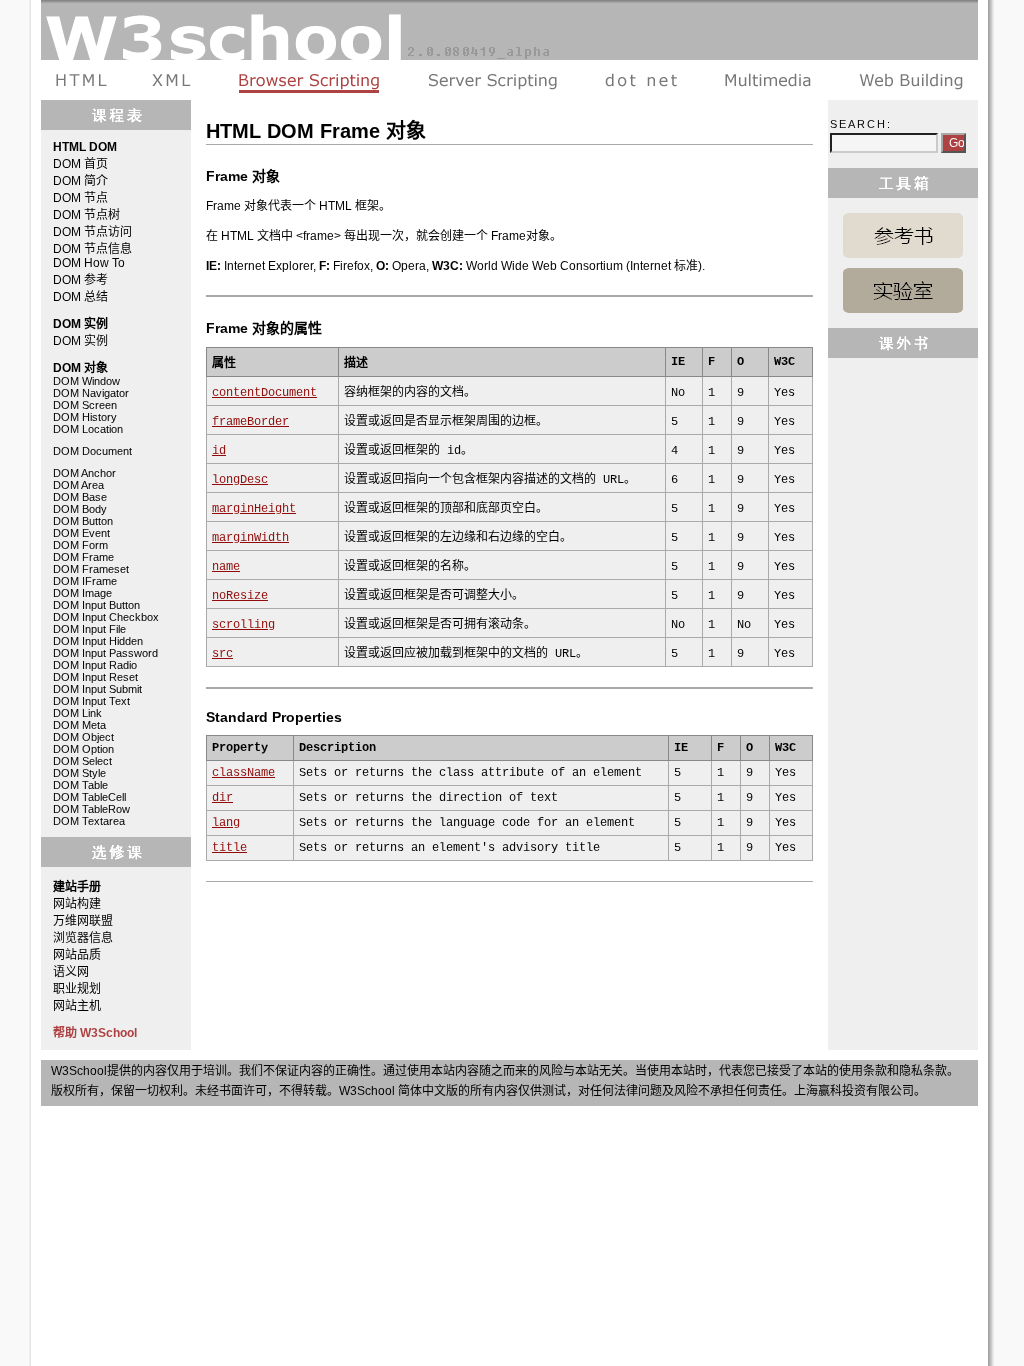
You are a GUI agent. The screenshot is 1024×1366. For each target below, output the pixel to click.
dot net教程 (641, 80)
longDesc (240, 480)
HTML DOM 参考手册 (903, 235)
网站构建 (77, 904)
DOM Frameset (91, 569)
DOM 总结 (80, 297)
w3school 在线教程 (509, 30)
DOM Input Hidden (98, 641)
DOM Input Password (105, 653)
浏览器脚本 (309, 80)
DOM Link (77, 713)
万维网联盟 (83, 921)
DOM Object (83, 737)
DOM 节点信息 (92, 249)
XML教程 (172, 80)
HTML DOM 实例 (903, 290)
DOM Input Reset (95, 677)
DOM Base (80, 497)
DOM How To (89, 263)
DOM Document (92, 451)
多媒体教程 (768, 80)
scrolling (243, 625)
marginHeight (254, 509)
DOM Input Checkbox (106, 617)
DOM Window (86, 381)
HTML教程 (85, 80)
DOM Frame (83, 557)
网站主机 (77, 1006)
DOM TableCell (89, 797)
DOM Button (83, 521)
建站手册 (906, 80)
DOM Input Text (91, 701)
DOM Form (80, 545)
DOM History (85, 417)
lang (226, 823)
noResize (240, 596)
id (219, 451)
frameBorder (250, 422)
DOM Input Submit (97, 689)
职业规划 (77, 989)
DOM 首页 (80, 164)
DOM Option (83, 749)
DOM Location (88, 429)
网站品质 (77, 955)
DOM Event (81, 533)
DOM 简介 (80, 181)
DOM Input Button (96, 605)
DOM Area (78, 485)
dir (222, 798)
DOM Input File (89, 629)
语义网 (71, 972)
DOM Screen (85, 405)
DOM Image (82, 593)
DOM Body (80, 509)
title (229, 848)
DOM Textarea (89, 821)
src (222, 654)
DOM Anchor (84, 473)
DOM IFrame (85, 581)
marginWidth (250, 538)
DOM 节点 (80, 198)
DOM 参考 (80, 280)
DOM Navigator (91, 393)
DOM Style (79, 773)
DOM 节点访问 (92, 232)
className (243, 773)
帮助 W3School (95, 1033)
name (226, 567)
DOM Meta (79, 725)
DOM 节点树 (86, 215)
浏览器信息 (83, 938)
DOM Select (82, 761)
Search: (861, 124)
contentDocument (264, 393)
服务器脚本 (492, 80)
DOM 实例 (80, 341)
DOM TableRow (91, 809)
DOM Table (80, 785)
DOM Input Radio (95, 665)
